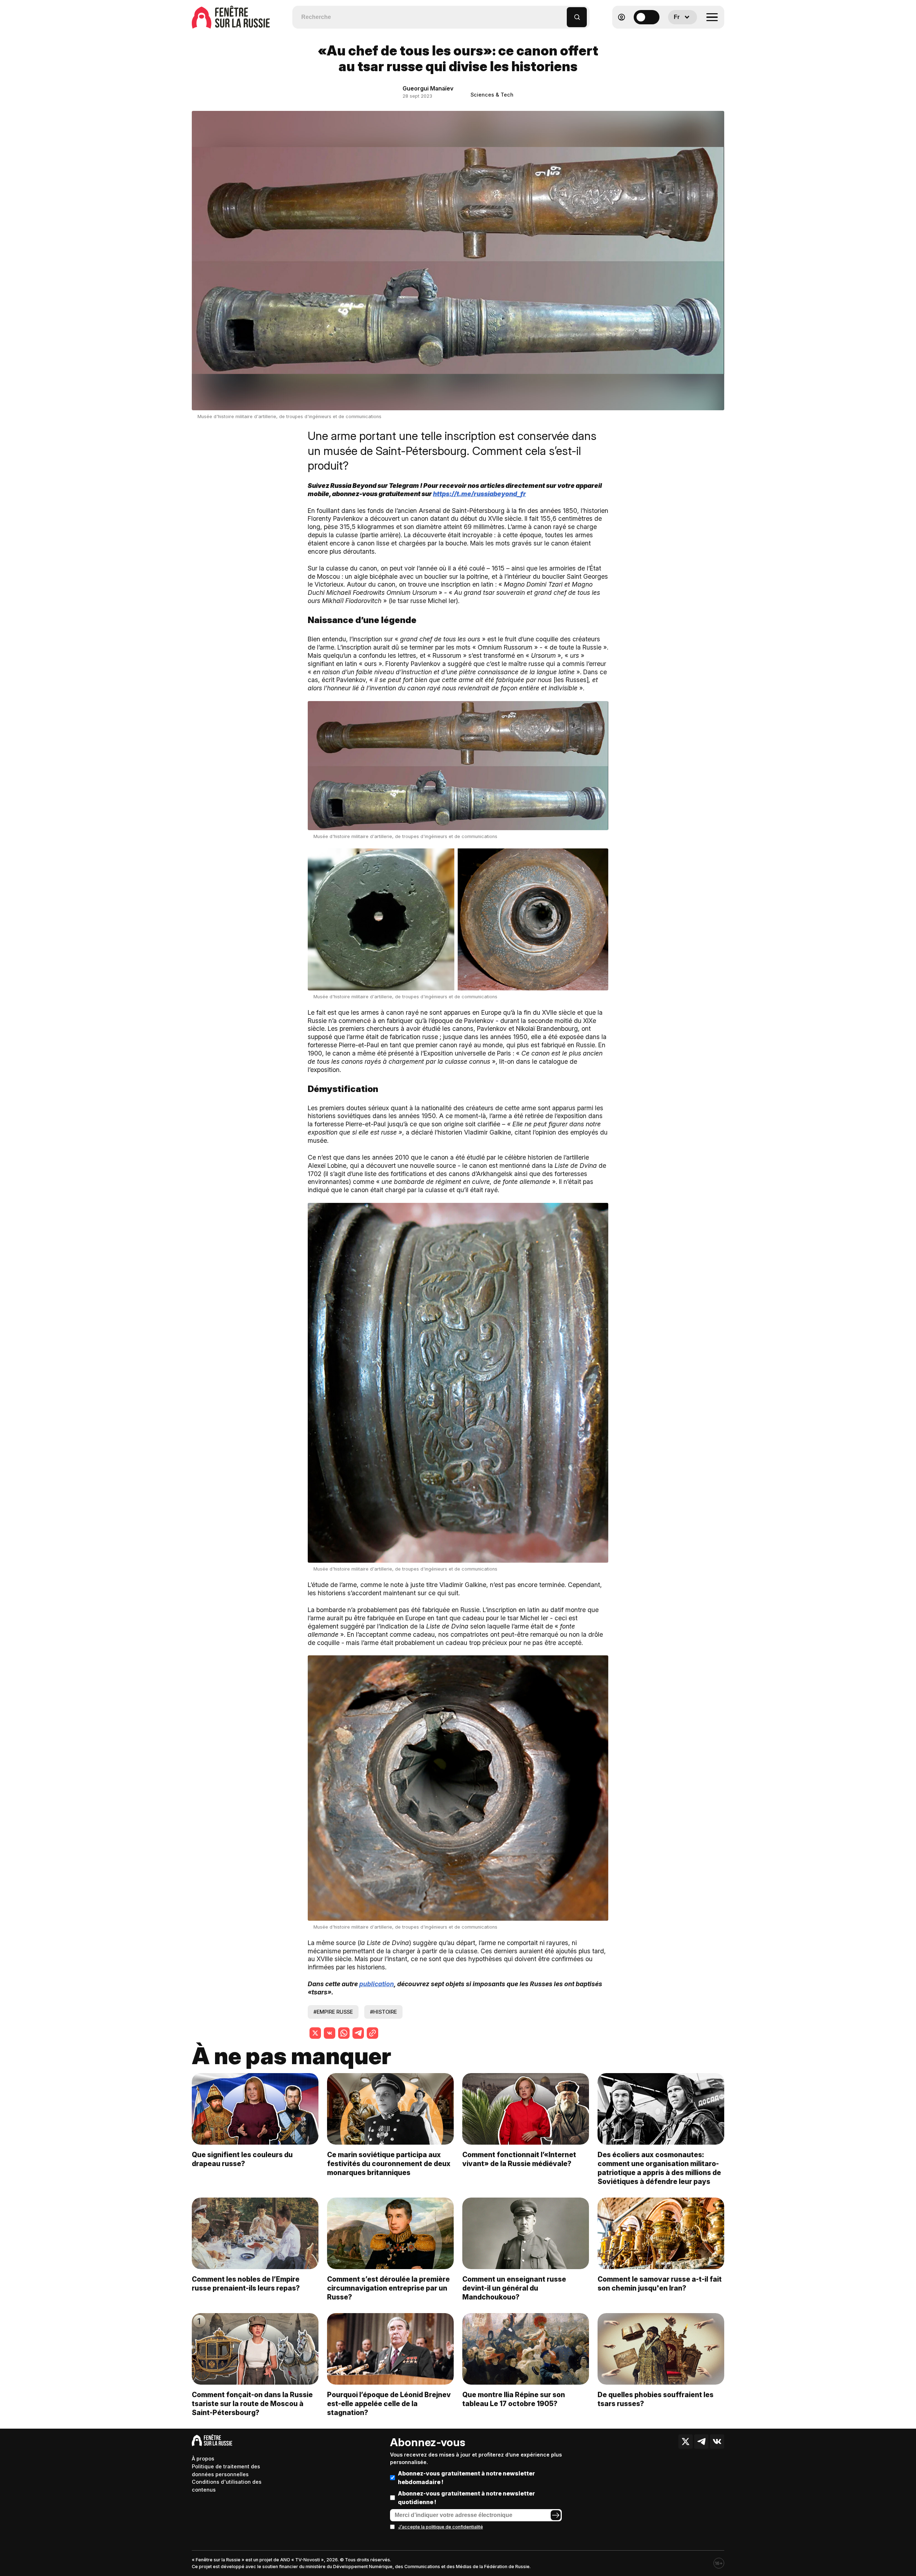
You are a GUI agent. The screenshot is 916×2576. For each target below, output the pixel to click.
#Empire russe (333, 2012)
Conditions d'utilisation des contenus (227, 2486)
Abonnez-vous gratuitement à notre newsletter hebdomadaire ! (466, 2478)
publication (377, 1984)
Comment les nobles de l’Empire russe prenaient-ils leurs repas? (246, 2284)
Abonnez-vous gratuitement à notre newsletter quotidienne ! (466, 2498)
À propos (203, 2459)
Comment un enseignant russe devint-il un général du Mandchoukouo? (514, 2288)
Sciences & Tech (492, 95)
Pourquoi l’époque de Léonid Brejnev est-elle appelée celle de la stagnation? (389, 2404)
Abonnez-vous (428, 2442)
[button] (562, 14)
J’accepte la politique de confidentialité (441, 2527)
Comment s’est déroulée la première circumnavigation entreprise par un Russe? (388, 2288)
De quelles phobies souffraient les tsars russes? (656, 2399)
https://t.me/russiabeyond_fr (479, 494)
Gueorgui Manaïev (428, 88)
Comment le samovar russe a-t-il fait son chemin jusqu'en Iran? (660, 2284)
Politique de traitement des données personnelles (226, 2470)
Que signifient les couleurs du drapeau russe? (242, 2159)
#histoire (383, 2012)
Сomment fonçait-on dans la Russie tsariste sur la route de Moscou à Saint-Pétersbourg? (252, 2404)
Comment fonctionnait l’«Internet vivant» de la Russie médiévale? (519, 2159)
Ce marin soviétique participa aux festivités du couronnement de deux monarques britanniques (389, 2164)
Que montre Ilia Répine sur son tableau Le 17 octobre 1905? (514, 2399)
